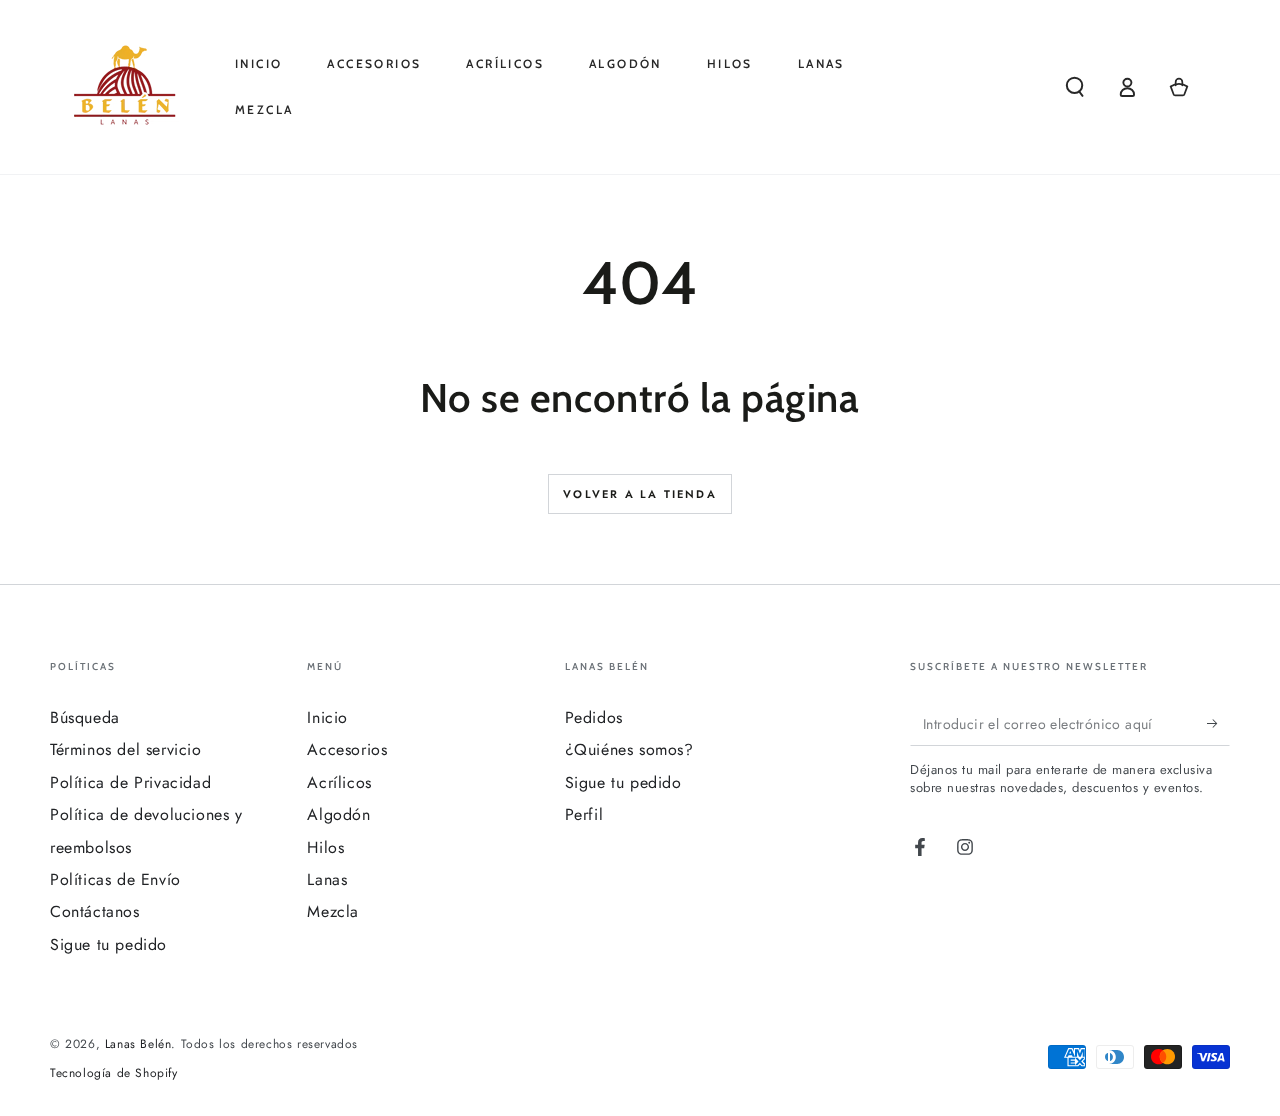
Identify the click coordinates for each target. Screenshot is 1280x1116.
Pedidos (594, 717)
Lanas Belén (138, 1044)
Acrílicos (339, 782)
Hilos (325, 847)
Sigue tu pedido (108, 944)
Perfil (584, 814)
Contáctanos (95, 911)
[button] (1075, 87)
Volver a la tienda (640, 494)
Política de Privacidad (130, 782)
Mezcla (333, 911)
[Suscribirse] (1218, 723)
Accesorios (347, 749)
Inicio (327, 717)
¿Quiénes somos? (629, 749)
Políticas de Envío (115, 879)
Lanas (327, 879)
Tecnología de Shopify (114, 1073)
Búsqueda (85, 717)
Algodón (338, 814)
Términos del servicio (126, 749)
